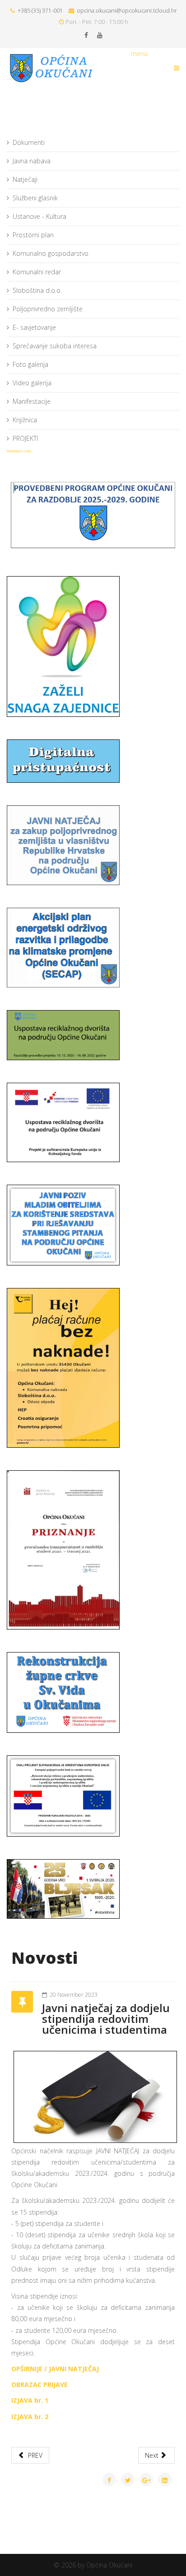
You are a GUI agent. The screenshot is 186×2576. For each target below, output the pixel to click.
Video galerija (32, 383)
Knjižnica (25, 420)
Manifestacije (32, 401)
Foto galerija (30, 364)
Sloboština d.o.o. (37, 290)
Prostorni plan (33, 235)
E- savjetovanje (34, 327)
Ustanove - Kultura (40, 216)
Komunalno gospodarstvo (51, 253)
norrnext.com (19, 451)
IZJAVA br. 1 (30, 2400)
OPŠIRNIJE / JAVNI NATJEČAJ (55, 2369)
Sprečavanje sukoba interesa (55, 346)
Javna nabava (32, 161)
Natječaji (25, 179)
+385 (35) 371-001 (40, 11)
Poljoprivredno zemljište (48, 309)
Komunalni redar (37, 272)
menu (139, 53)
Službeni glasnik (35, 198)
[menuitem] (93, 143)
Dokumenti (29, 142)
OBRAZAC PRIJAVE (40, 2384)
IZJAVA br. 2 (30, 2417)
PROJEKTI (25, 438)
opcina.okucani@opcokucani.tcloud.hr (127, 11)
